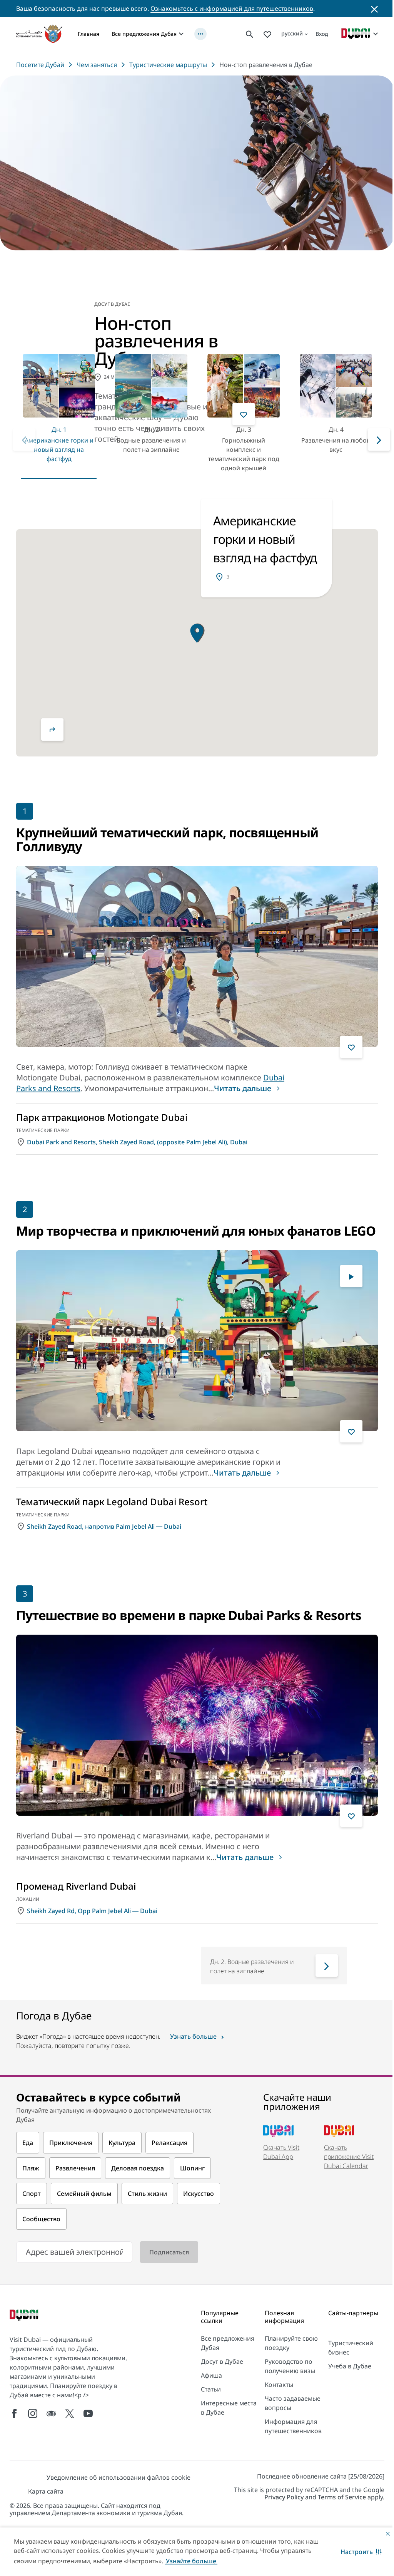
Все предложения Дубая (144, 34)
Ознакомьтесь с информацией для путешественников (232, 8)
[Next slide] (24, 439)
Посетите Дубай (40, 65)
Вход (322, 34)
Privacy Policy (284, 2497)
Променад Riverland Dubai (76, 1886)
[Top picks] (267, 34)
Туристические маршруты (168, 65)
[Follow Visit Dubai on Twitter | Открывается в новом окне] (70, 2413)
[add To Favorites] (244, 414)
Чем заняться (97, 65)
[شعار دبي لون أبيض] (25, 2316)
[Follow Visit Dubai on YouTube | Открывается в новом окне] (88, 2413)
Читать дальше (243, 1088)
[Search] (250, 34)
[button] (361, 2552)
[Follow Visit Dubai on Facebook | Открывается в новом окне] (14, 2413)
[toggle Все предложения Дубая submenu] (181, 34)
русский (292, 33)
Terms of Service (342, 2497)
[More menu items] (200, 34)
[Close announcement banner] (374, 8)
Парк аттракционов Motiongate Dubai (102, 1117)
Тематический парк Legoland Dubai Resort (112, 1502)
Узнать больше (193, 2036)
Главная (88, 34)
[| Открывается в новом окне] (33, 2413)
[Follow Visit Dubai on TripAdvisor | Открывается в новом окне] (51, 2413)
